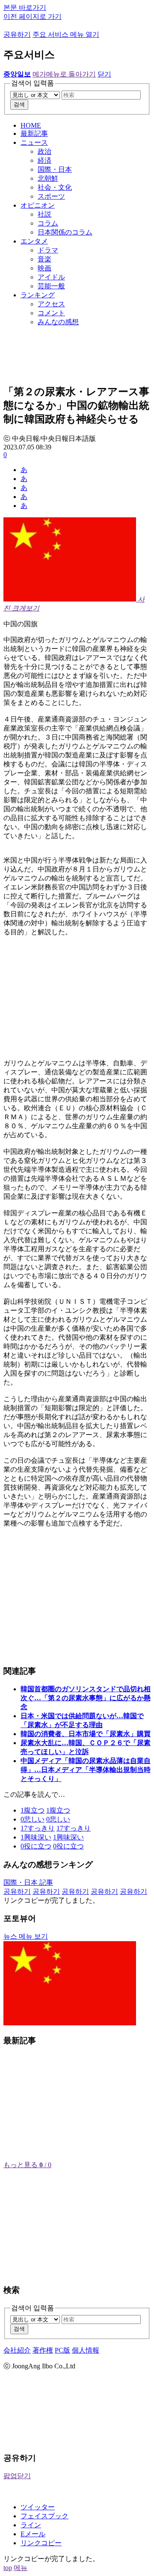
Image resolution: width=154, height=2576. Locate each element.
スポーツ (51, 196)
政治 (44, 151)
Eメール (33, 2534)
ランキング (38, 295)
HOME (31, 125)
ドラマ (48, 250)
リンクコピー (41, 2543)
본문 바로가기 (25, 7)
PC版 (62, 2350)
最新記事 (34, 133)
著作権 (43, 2350)
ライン (31, 2525)
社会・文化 (55, 187)
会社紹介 (17, 2350)
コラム (48, 223)
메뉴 (21, 2568)
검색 (19, 104)
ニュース (34, 142)
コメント (51, 313)
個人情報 (86, 2350)
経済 (44, 160)
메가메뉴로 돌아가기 (64, 74)
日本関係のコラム (65, 232)
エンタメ (34, 241)
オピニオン (38, 205)
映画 (44, 268)
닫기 (104, 74)
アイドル (51, 277)
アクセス (51, 304)
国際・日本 (55, 169)
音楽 (44, 259)
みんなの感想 (58, 322)
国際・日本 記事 (28, 1882)
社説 (44, 214)
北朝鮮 (48, 178)
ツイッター (38, 2507)
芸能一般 (51, 286)
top (8, 2568)
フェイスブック (44, 2516)
